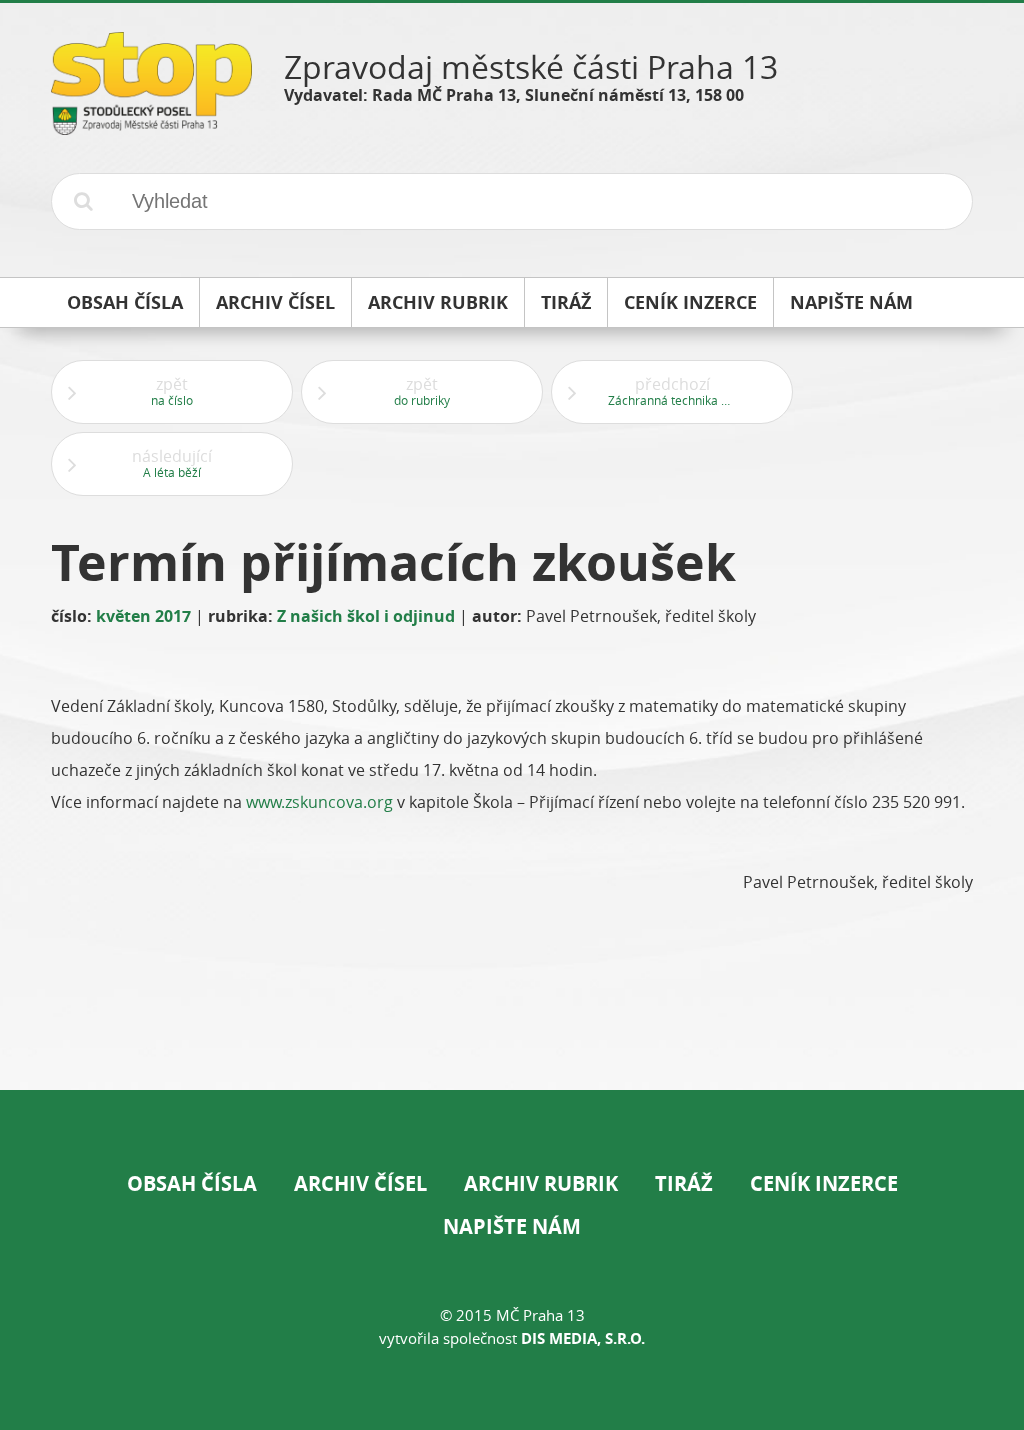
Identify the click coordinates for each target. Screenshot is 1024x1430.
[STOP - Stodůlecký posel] (151, 127)
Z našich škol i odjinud (366, 616)
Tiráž (684, 1183)
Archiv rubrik (541, 1183)
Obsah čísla (192, 1183)
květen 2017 (143, 616)
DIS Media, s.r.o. (583, 1338)
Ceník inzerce (824, 1183)
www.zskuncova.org (319, 802)
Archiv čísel (360, 1183)
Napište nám (512, 1226)
